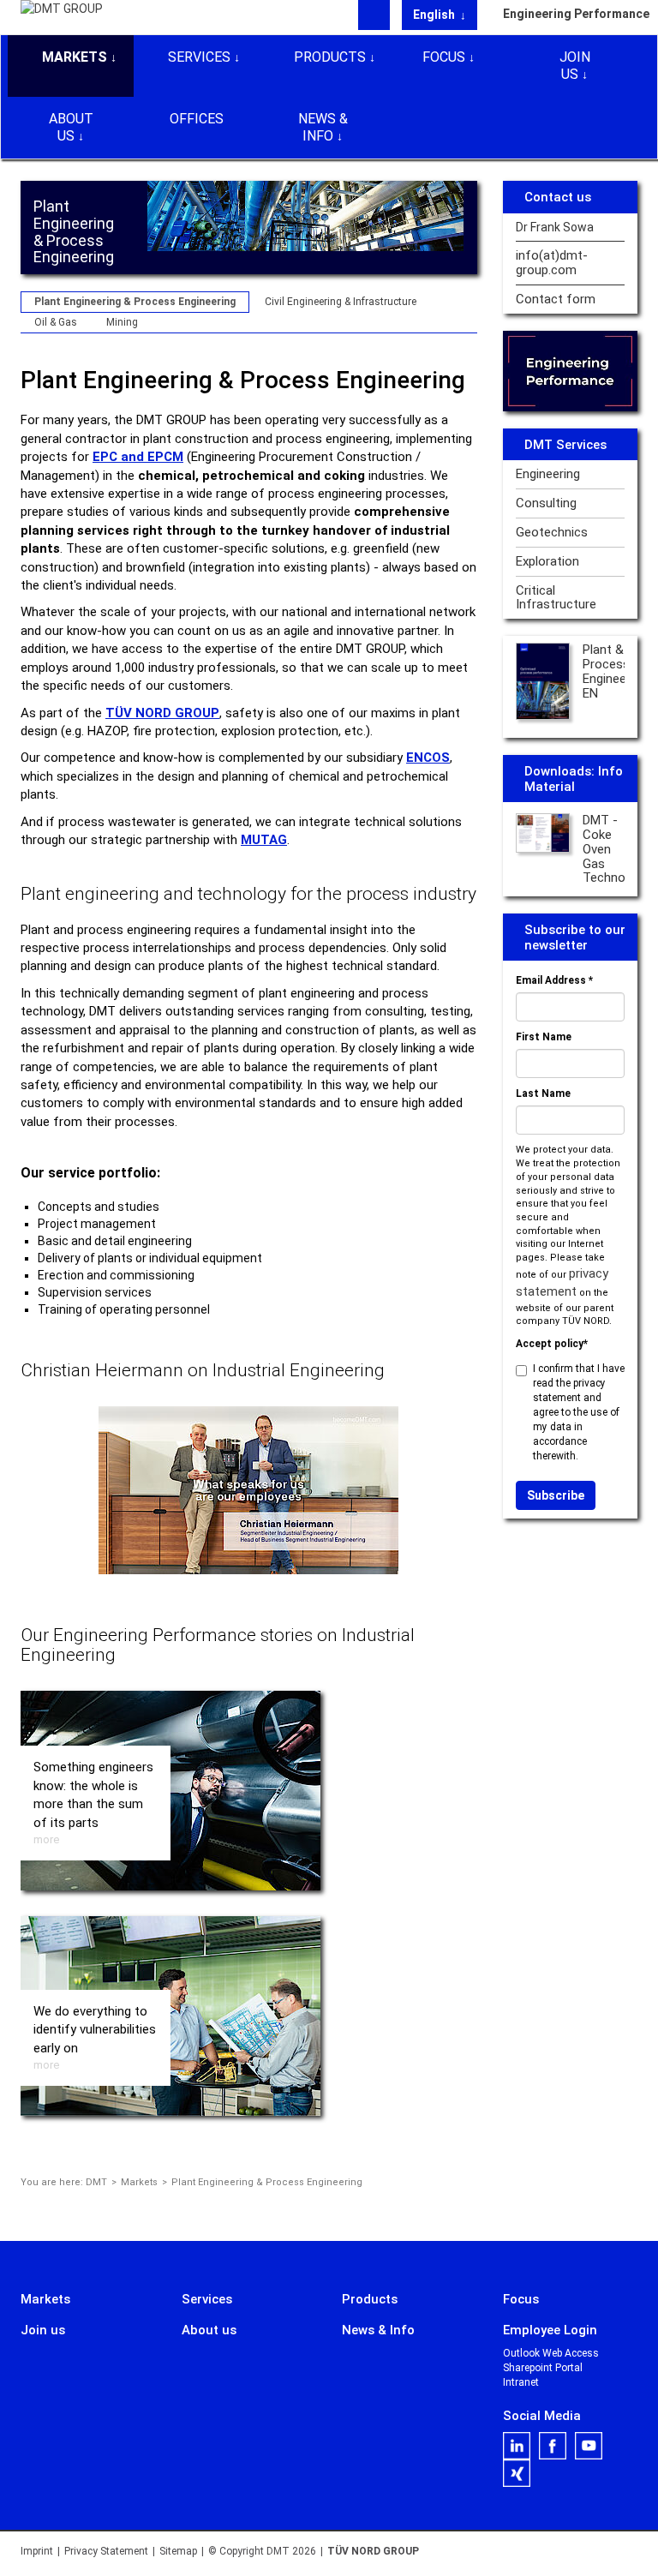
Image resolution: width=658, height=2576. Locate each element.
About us (71, 127)
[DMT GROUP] (62, 16)
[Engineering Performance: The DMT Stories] (571, 371)
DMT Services (565, 445)
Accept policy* (552, 1344)
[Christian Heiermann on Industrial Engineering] (248, 1490)
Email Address (554, 980)
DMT (96, 2182)
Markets (75, 57)
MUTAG (264, 840)
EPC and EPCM (138, 457)
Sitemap (178, 2551)
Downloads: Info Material (574, 779)
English (435, 15)
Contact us (558, 197)
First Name (544, 1037)
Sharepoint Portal (543, 2368)
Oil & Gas (56, 322)
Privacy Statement (106, 2551)
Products (330, 57)
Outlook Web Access (551, 2353)
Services (199, 57)
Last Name (543, 1093)
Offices (197, 119)
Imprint (37, 2551)
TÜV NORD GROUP (162, 713)
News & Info (323, 127)
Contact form (556, 300)
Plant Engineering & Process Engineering (135, 302)
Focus (444, 57)
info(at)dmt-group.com (552, 263)
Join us (575, 66)
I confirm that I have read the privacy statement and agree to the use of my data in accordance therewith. (579, 1412)
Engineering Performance (571, 14)
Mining (122, 322)
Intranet (521, 2382)
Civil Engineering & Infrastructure (341, 302)
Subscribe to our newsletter (575, 938)
